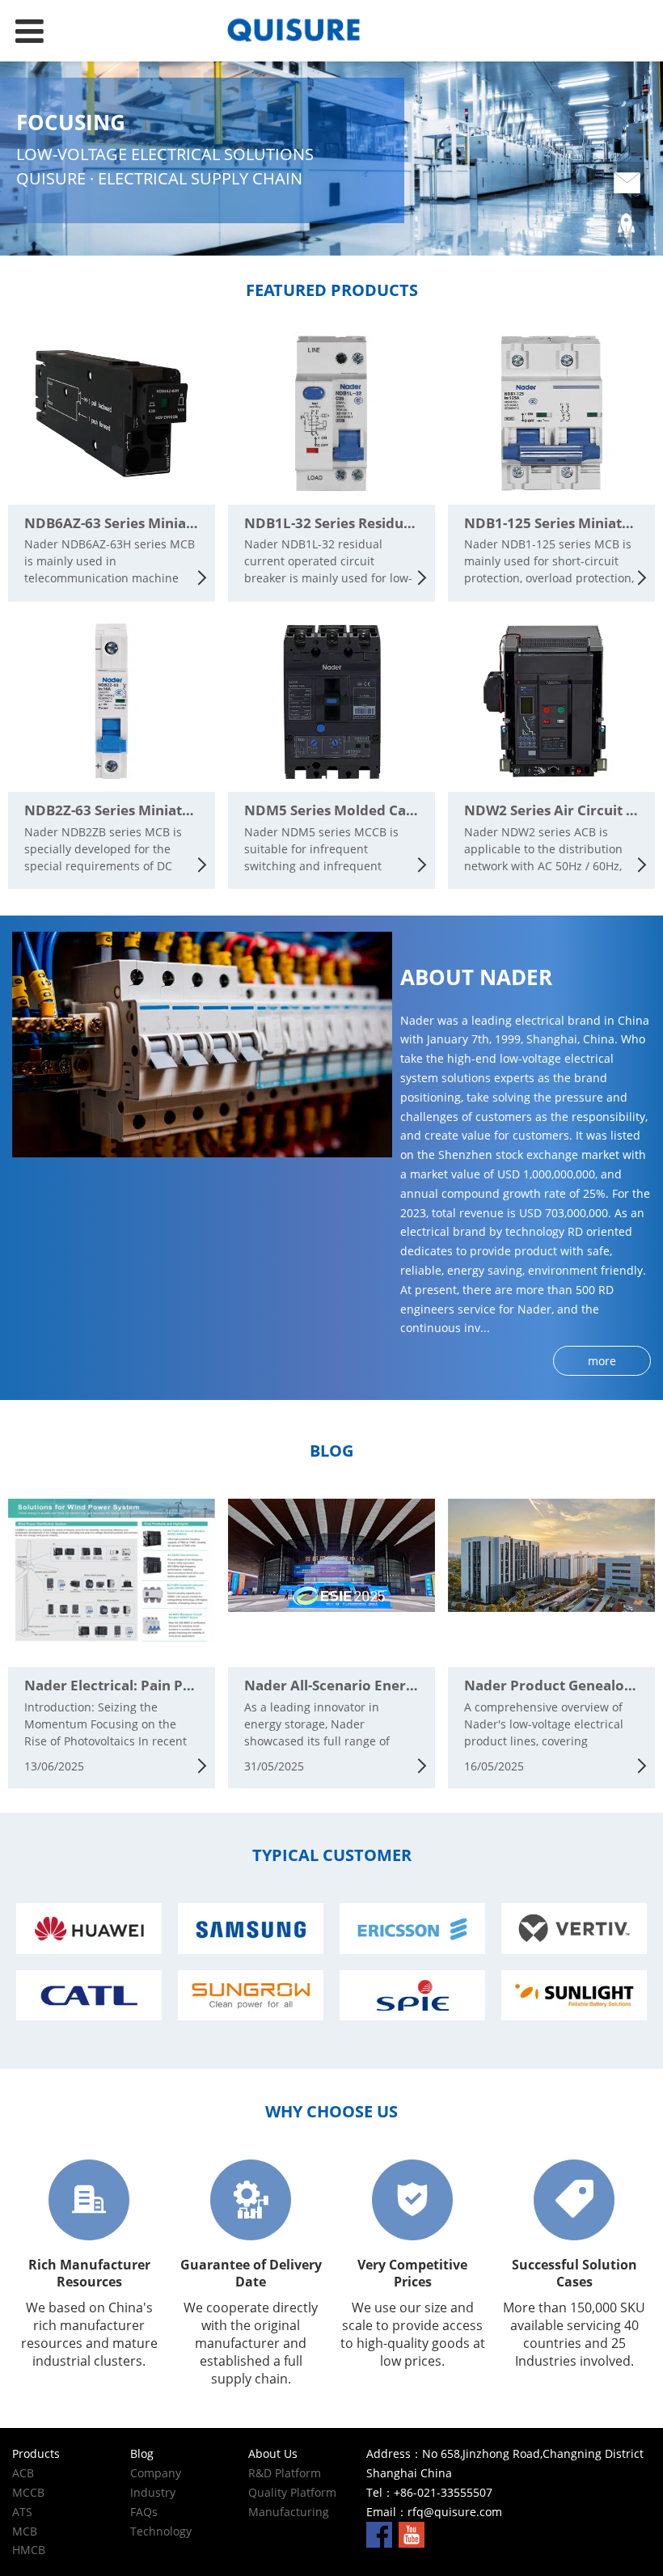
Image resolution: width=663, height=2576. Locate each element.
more (602, 1361)
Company (156, 2473)
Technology (161, 2531)
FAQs (144, 2512)
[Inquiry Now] (627, 184)
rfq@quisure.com (455, 2512)
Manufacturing (289, 2512)
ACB (23, 2473)
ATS (22, 2512)
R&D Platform (285, 2473)
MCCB (28, 2492)
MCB (25, 2531)
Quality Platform (292, 2492)
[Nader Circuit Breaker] (331, 31)
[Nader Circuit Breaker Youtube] (412, 2533)
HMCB (29, 2550)
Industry (153, 2492)
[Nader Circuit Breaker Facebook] (379, 2533)
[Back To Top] (627, 226)
